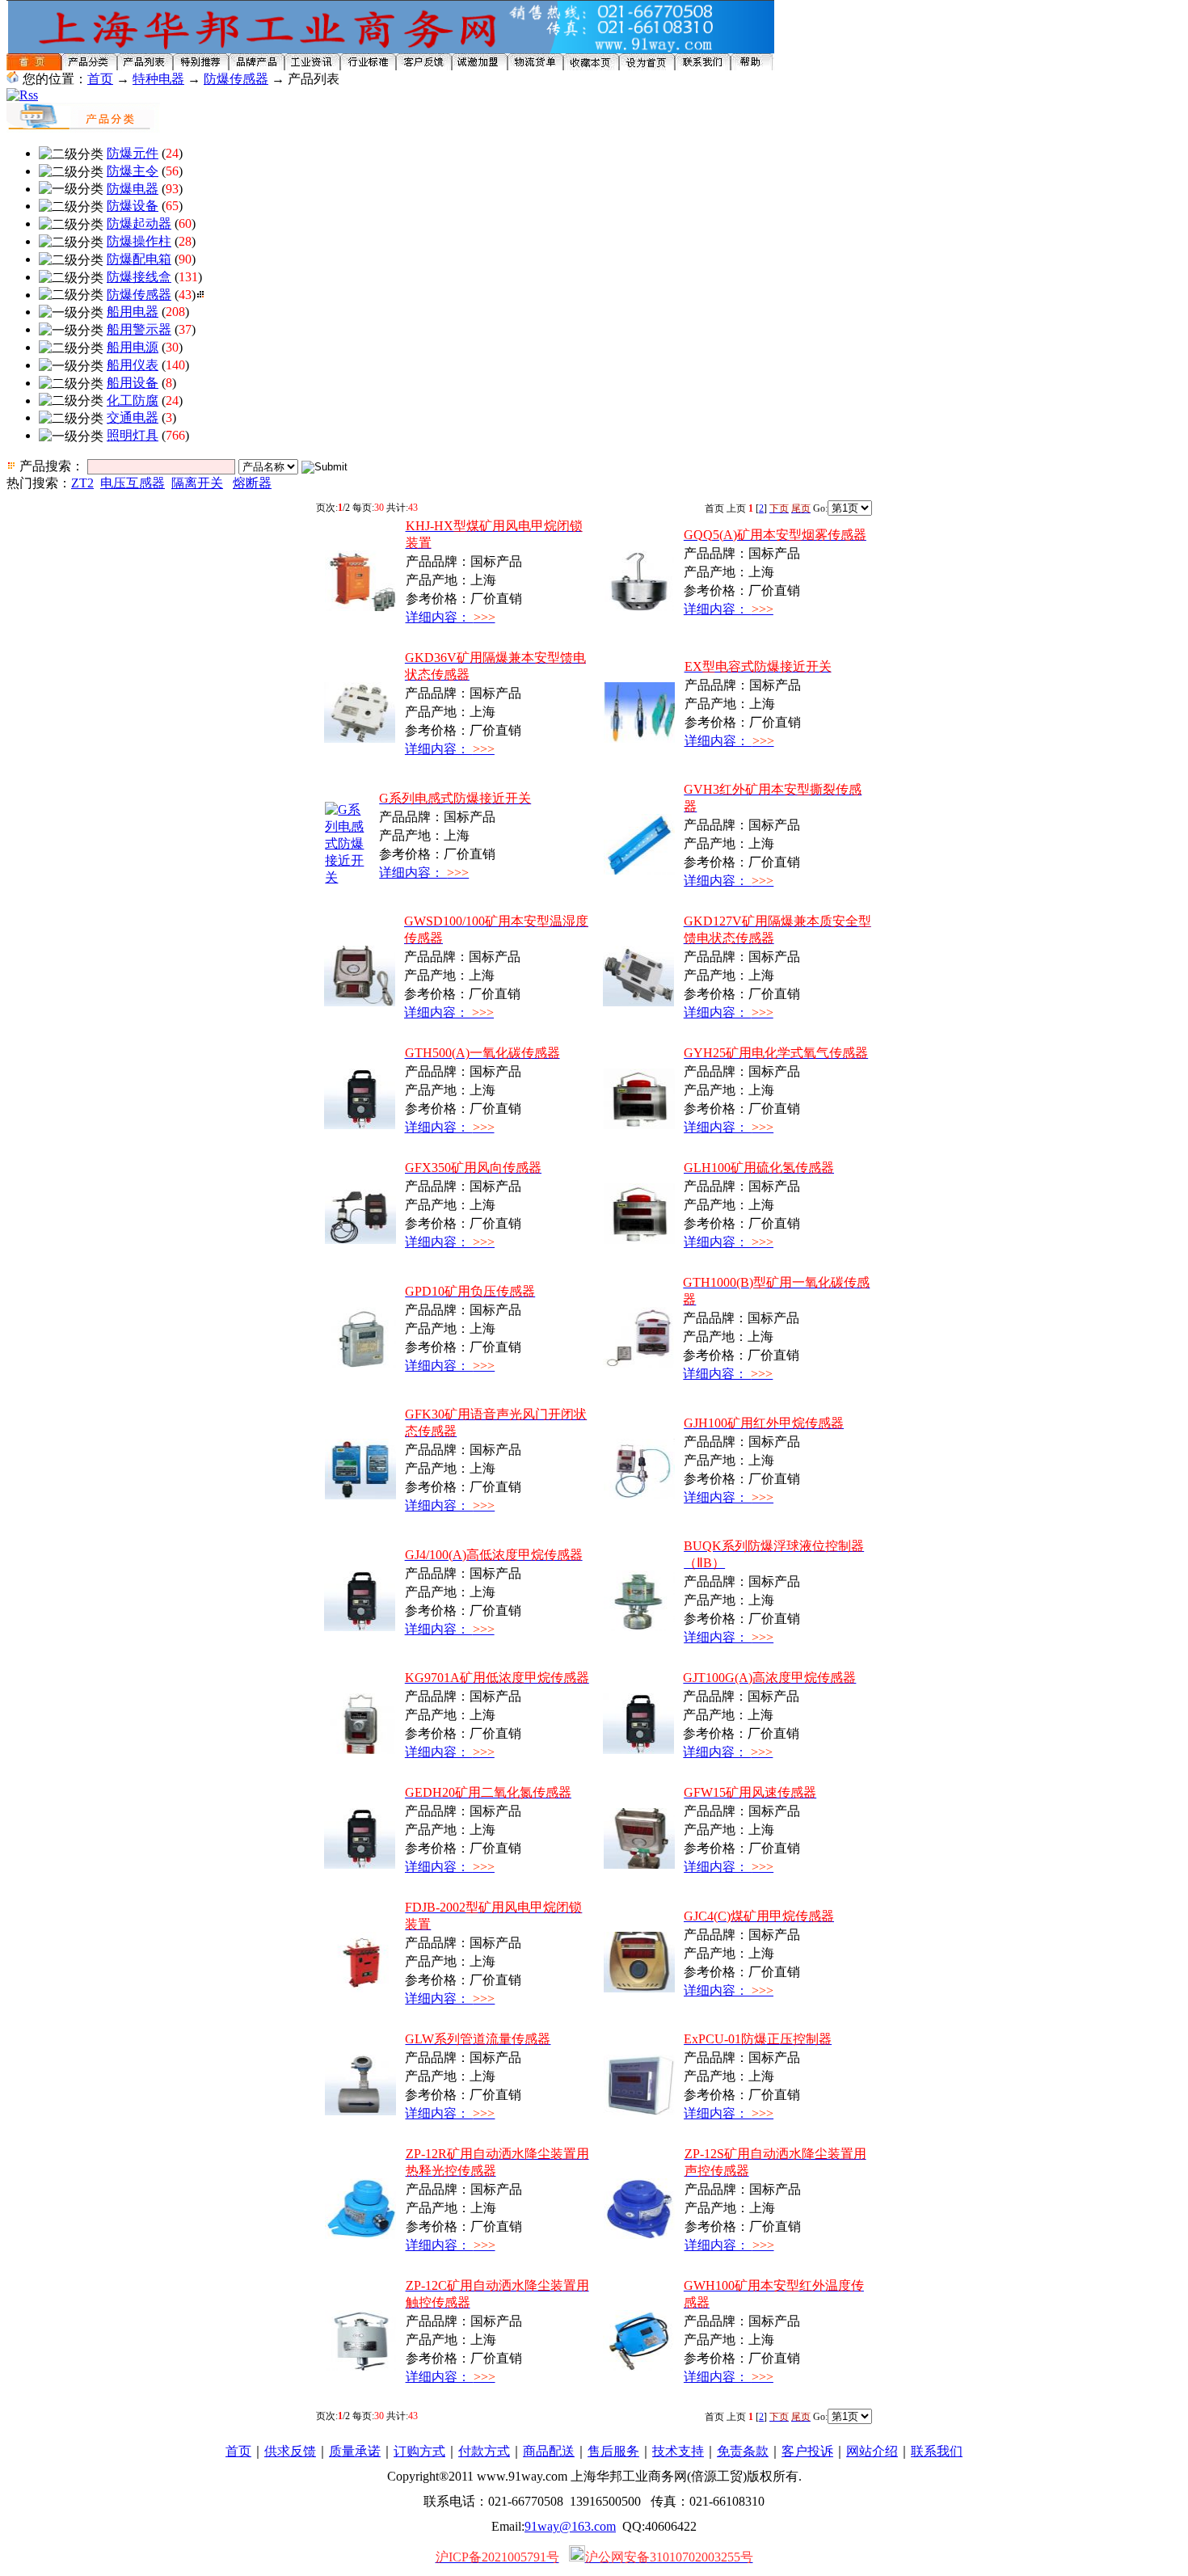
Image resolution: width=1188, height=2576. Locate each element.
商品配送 (549, 2451)
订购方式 (419, 2451)
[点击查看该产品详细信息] (360, 607)
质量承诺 (355, 2451)
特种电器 (158, 79)
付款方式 (484, 2451)
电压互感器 (133, 483)
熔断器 (252, 483)
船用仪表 (133, 365)
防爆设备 (133, 206)
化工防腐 (133, 401)
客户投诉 (807, 2451)
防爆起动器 (139, 223)
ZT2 (82, 483)
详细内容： (451, 617)
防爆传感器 (236, 79)
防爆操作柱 (139, 241)
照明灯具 (133, 435)
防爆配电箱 (139, 259)
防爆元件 (133, 153)
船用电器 (133, 312)
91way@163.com (570, 2526)
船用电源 (133, 347)
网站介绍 (872, 2451)
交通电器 (133, 417)
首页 (100, 79)
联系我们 (937, 2451)
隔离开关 (197, 483)
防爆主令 (133, 171)
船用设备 (133, 383)
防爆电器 (133, 189)
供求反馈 (290, 2451)
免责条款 (743, 2451)
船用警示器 (139, 329)
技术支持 (678, 2451)
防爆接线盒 (139, 277)
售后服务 (613, 2451)
